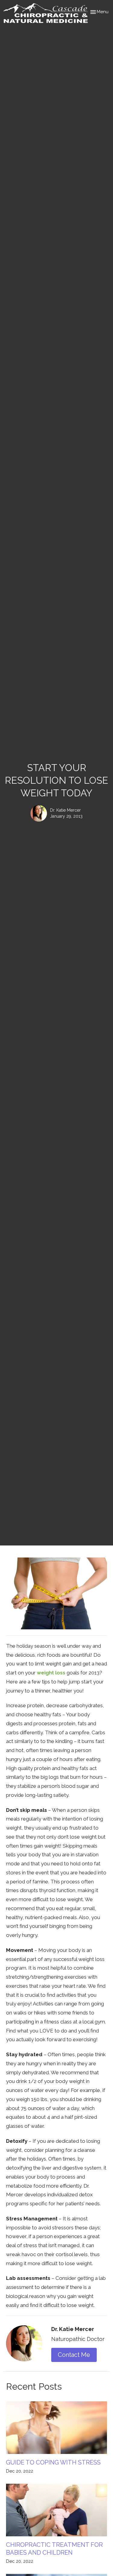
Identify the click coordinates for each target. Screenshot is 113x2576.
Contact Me (74, 2355)
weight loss (51, 1673)
